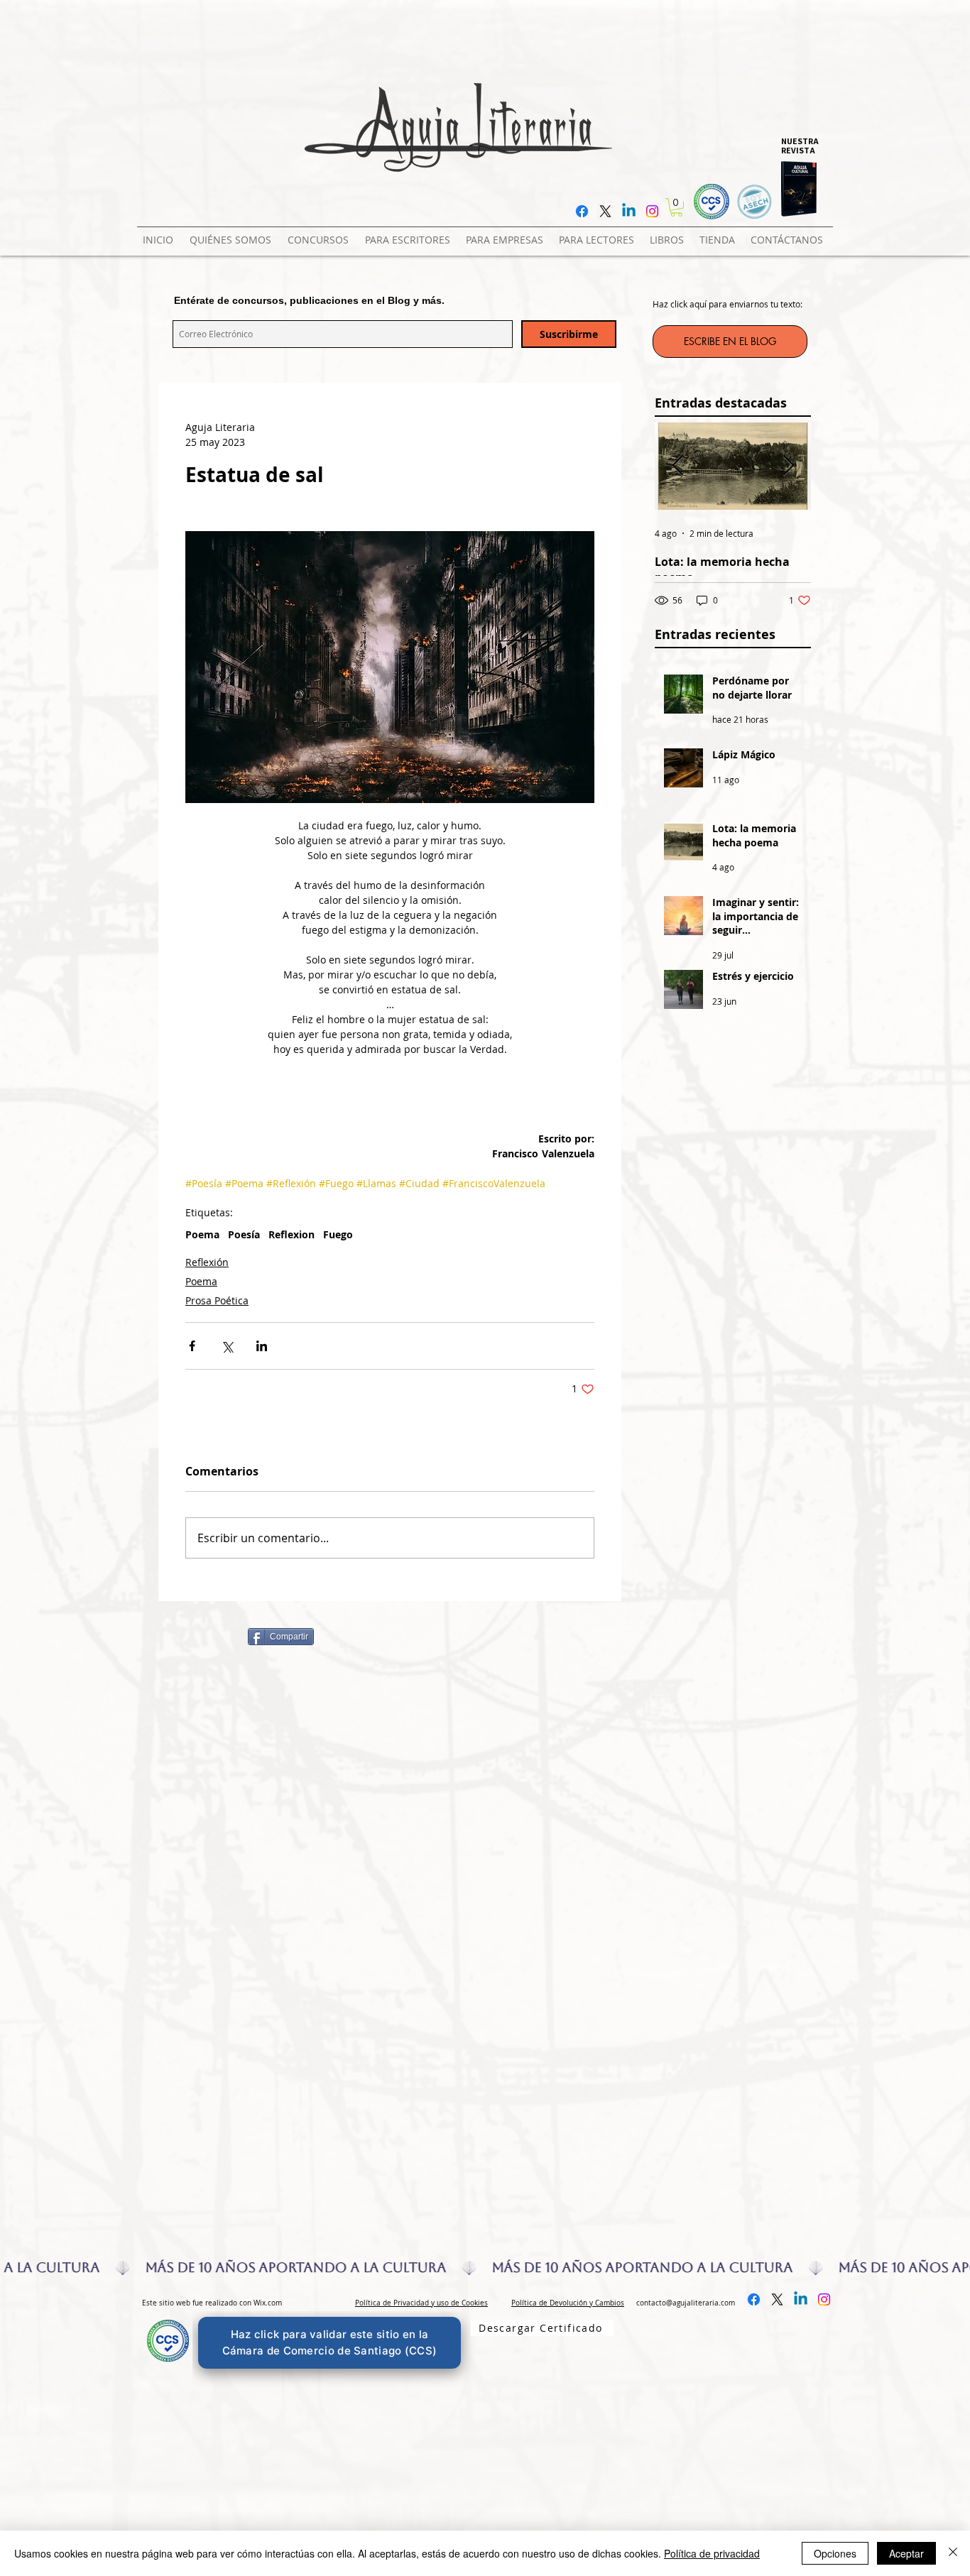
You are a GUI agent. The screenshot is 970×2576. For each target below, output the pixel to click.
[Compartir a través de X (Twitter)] (227, 1346)
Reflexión (207, 1262)
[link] (676, 207)
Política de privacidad (712, 2553)
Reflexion (291, 1234)
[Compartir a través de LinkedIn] (262, 1346)
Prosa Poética (217, 1300)
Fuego (338, 1234)
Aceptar (906, 2553)
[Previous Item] (677, 466)
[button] (321, 234)
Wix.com (268, 2303)
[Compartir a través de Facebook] (192, 1346)
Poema (202, 1234)
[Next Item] (788, 466)
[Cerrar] (953, 2553)
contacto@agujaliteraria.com (686, 2303)
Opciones (835, 2553)
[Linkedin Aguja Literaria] (629, 211)
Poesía (244, 1234)
